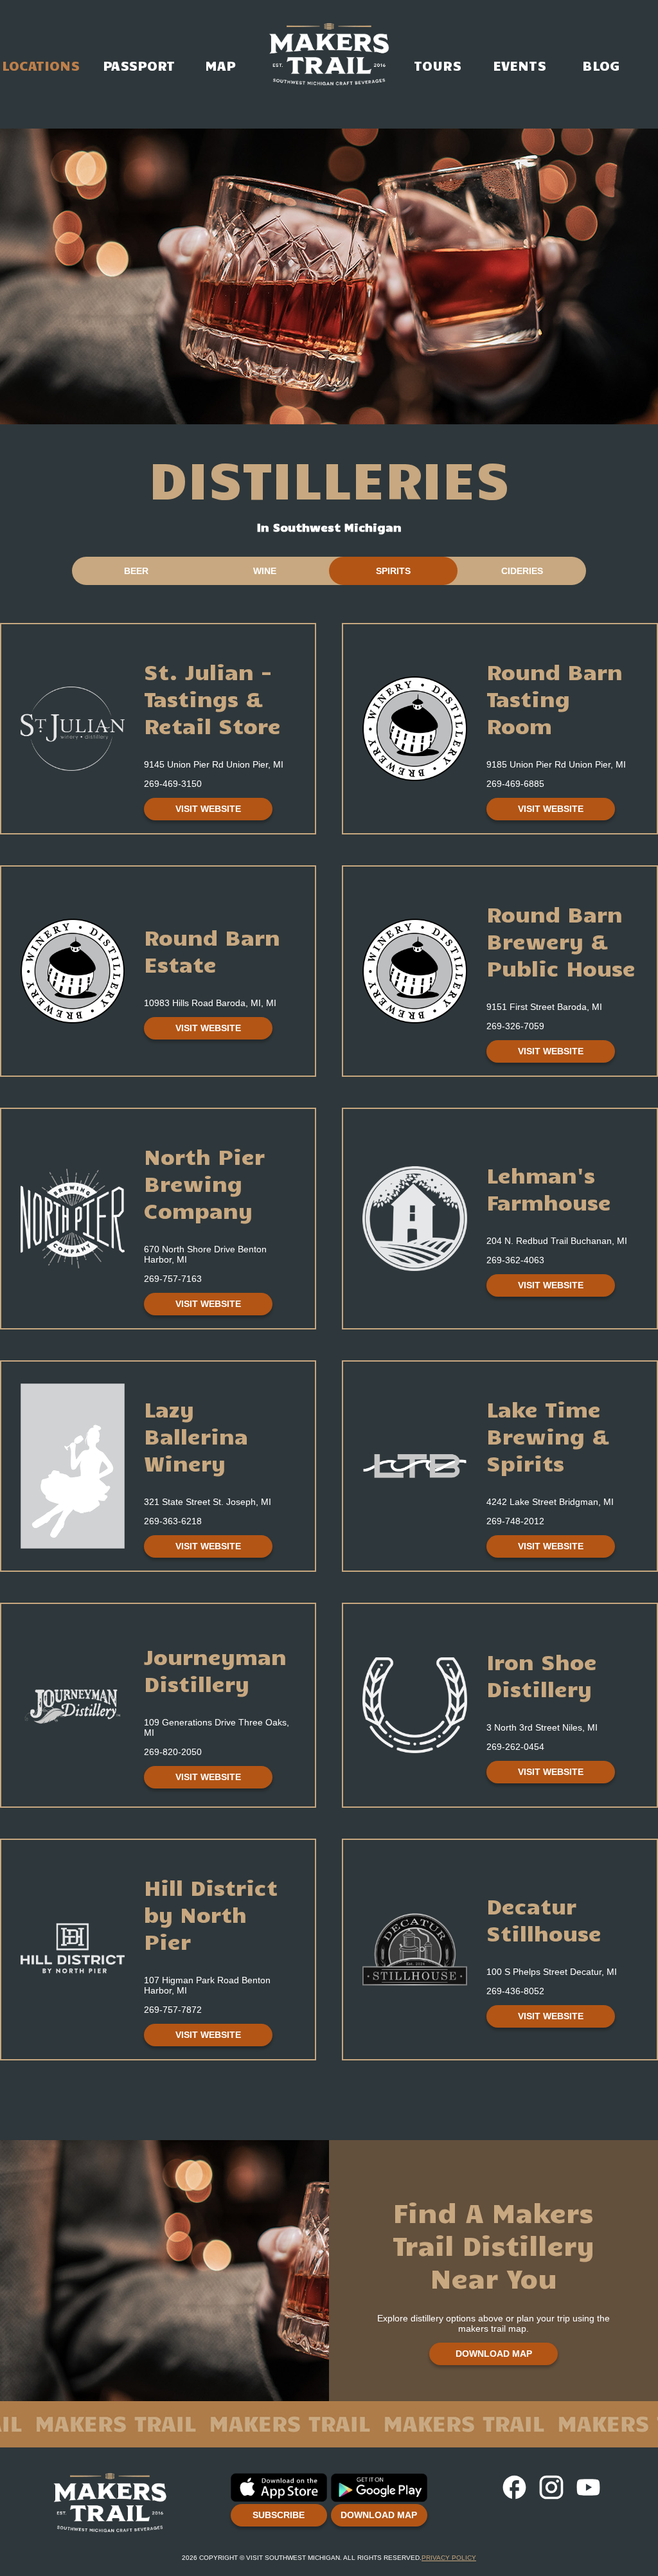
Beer (136, 571)
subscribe (279, 2515)
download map (379, 2515)
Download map (494, 2354)
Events (520, 28)
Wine (265, 571)
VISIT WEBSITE (208, 809)
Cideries (522, 571)
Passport (138, 28)
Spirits (393, 571)
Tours (438, 28)
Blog (601, 28)
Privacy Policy (449, 2558)
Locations (41, 28)
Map (220, 28)
